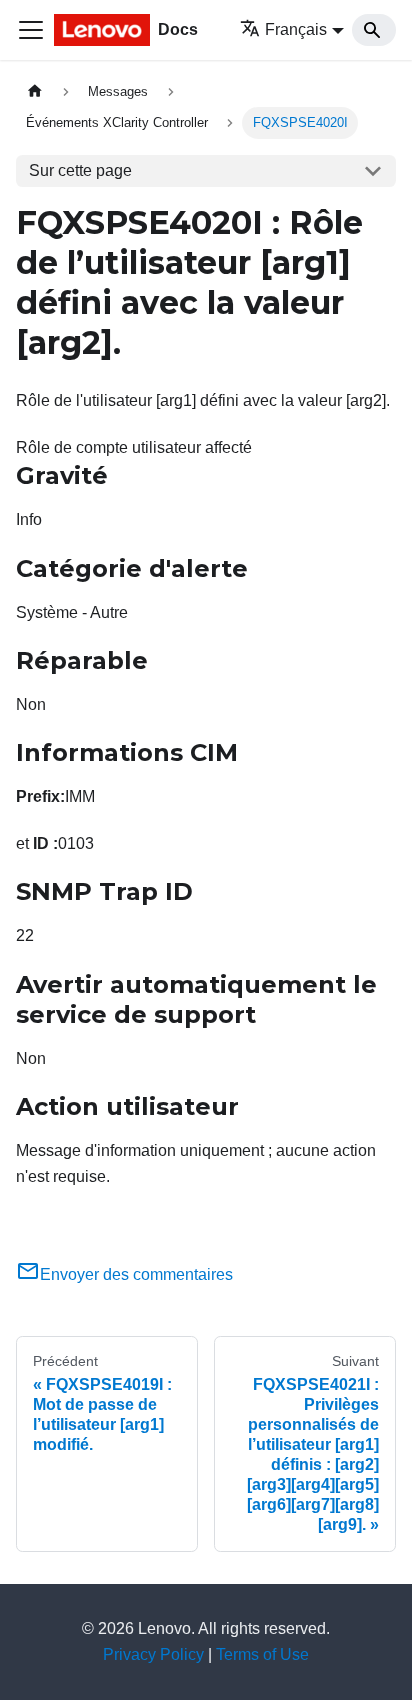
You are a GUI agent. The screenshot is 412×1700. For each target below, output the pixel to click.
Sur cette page (80, 170)
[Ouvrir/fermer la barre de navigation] (31, 30)
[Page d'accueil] (35, 91)
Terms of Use (262, 1654)
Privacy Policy (153, 1654)
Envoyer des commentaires (136, 1274)
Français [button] (296, 29)
